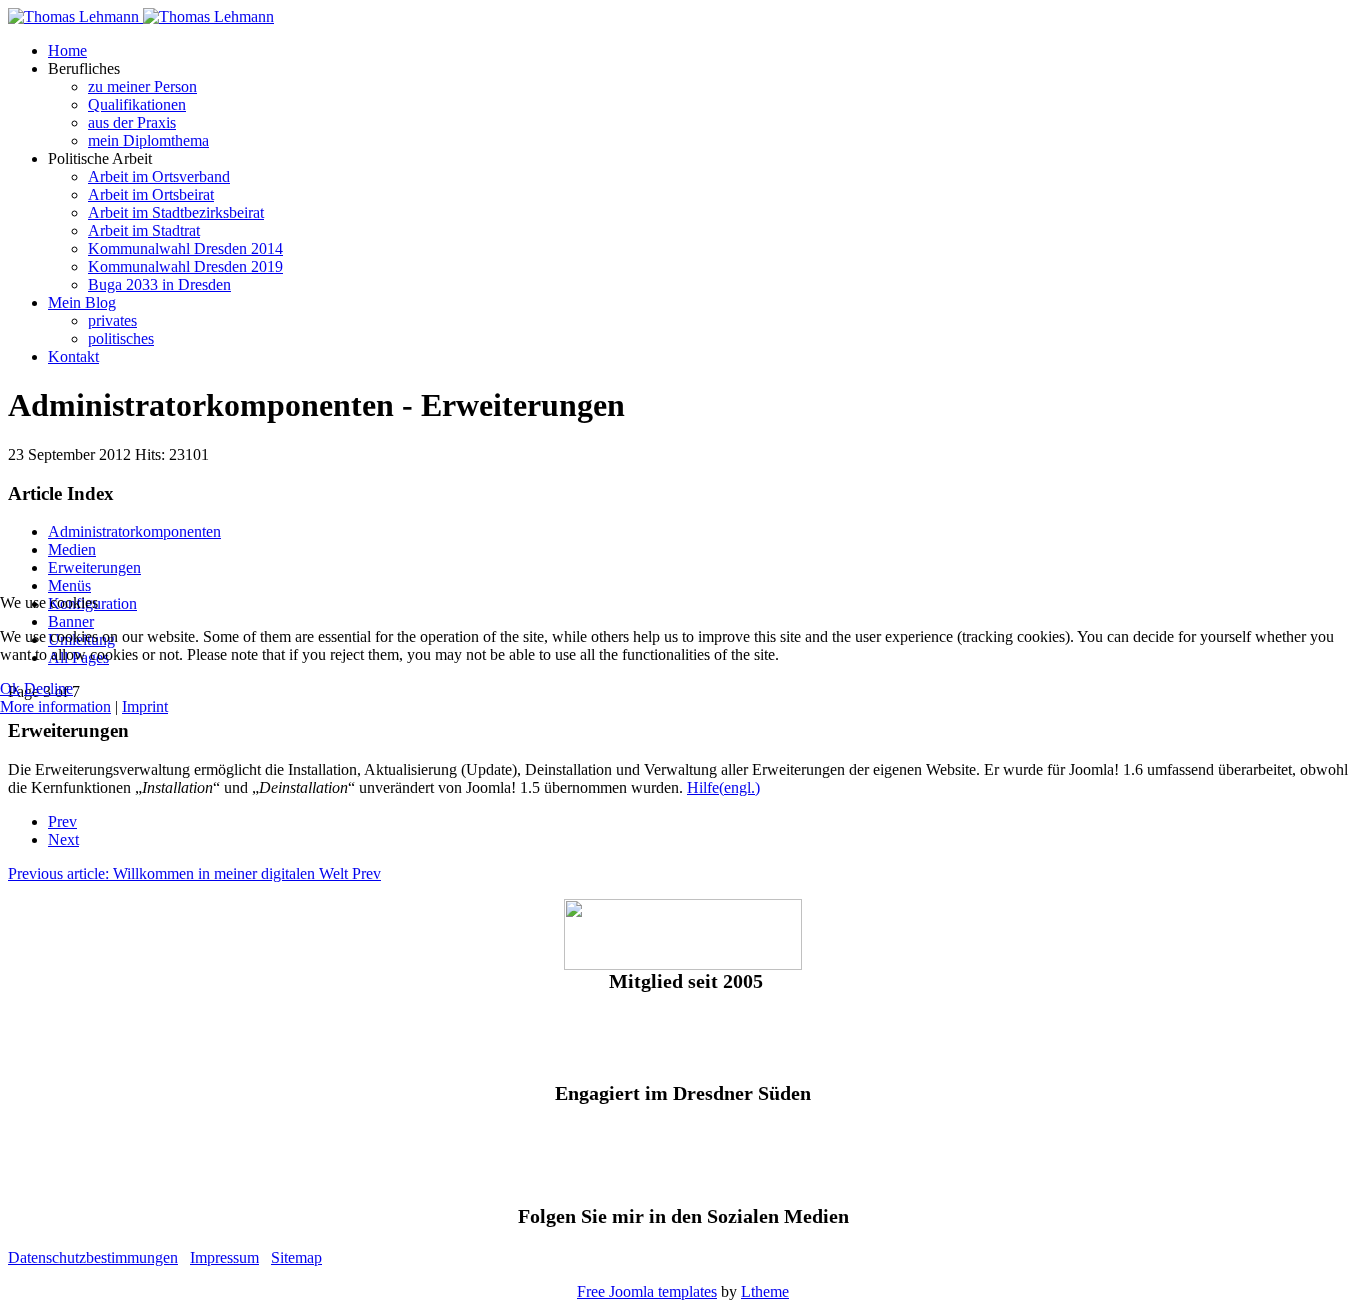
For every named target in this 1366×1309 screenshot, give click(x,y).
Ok (10, 688)
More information (55, 706)
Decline (48, 688)
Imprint (145, 706)
